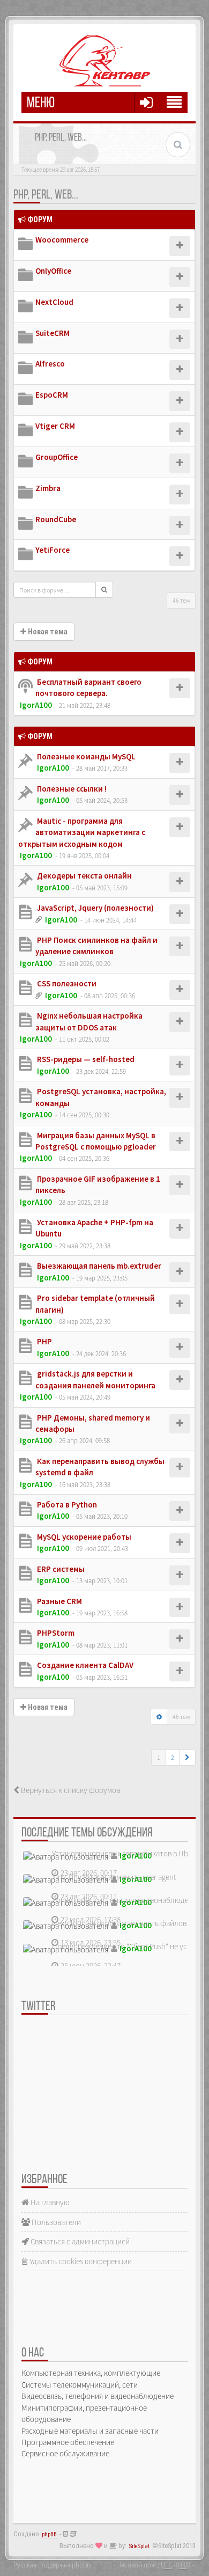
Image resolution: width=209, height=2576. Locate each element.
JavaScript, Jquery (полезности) (95, 908)
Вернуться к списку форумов (70, 1790)
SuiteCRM (53, 333)
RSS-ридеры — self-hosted (85, 1059)
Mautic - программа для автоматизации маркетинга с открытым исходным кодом (82, 832)
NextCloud (54, 302)
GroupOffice (57, 457)
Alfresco (50, 364)
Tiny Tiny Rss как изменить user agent (114, 1877)
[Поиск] (104, 590)
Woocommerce (62, 240)
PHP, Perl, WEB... (46, 195)
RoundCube (56, 519)
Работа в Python (66, 1505)
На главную (49, 2202)
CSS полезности (66, 983)
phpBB (49, 2534)
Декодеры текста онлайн (84, 876)
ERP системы (60, 1569)
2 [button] (173, 1757)
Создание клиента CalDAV (84, 1665)
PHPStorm (55, 1633)
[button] (187, 1758)
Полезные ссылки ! (71, 789)
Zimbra (48, 488)
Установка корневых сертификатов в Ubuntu (128, 1853)
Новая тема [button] (47, 632)
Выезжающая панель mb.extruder (98, 1266)
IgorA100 (36, 705)
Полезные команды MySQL (85, 756)
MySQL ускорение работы (83, 1537)
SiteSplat (139, 2546)
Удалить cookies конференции (80, 2261)
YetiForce (53, 550)
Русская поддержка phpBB (52, 2565)
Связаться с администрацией (79, 2241)
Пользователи (55, 2222)
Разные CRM (59, 1601)
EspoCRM (52, 395)
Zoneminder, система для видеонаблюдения (126, 1900)
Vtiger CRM (55, 426)
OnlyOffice (53, 271)
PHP (44, 1341)
